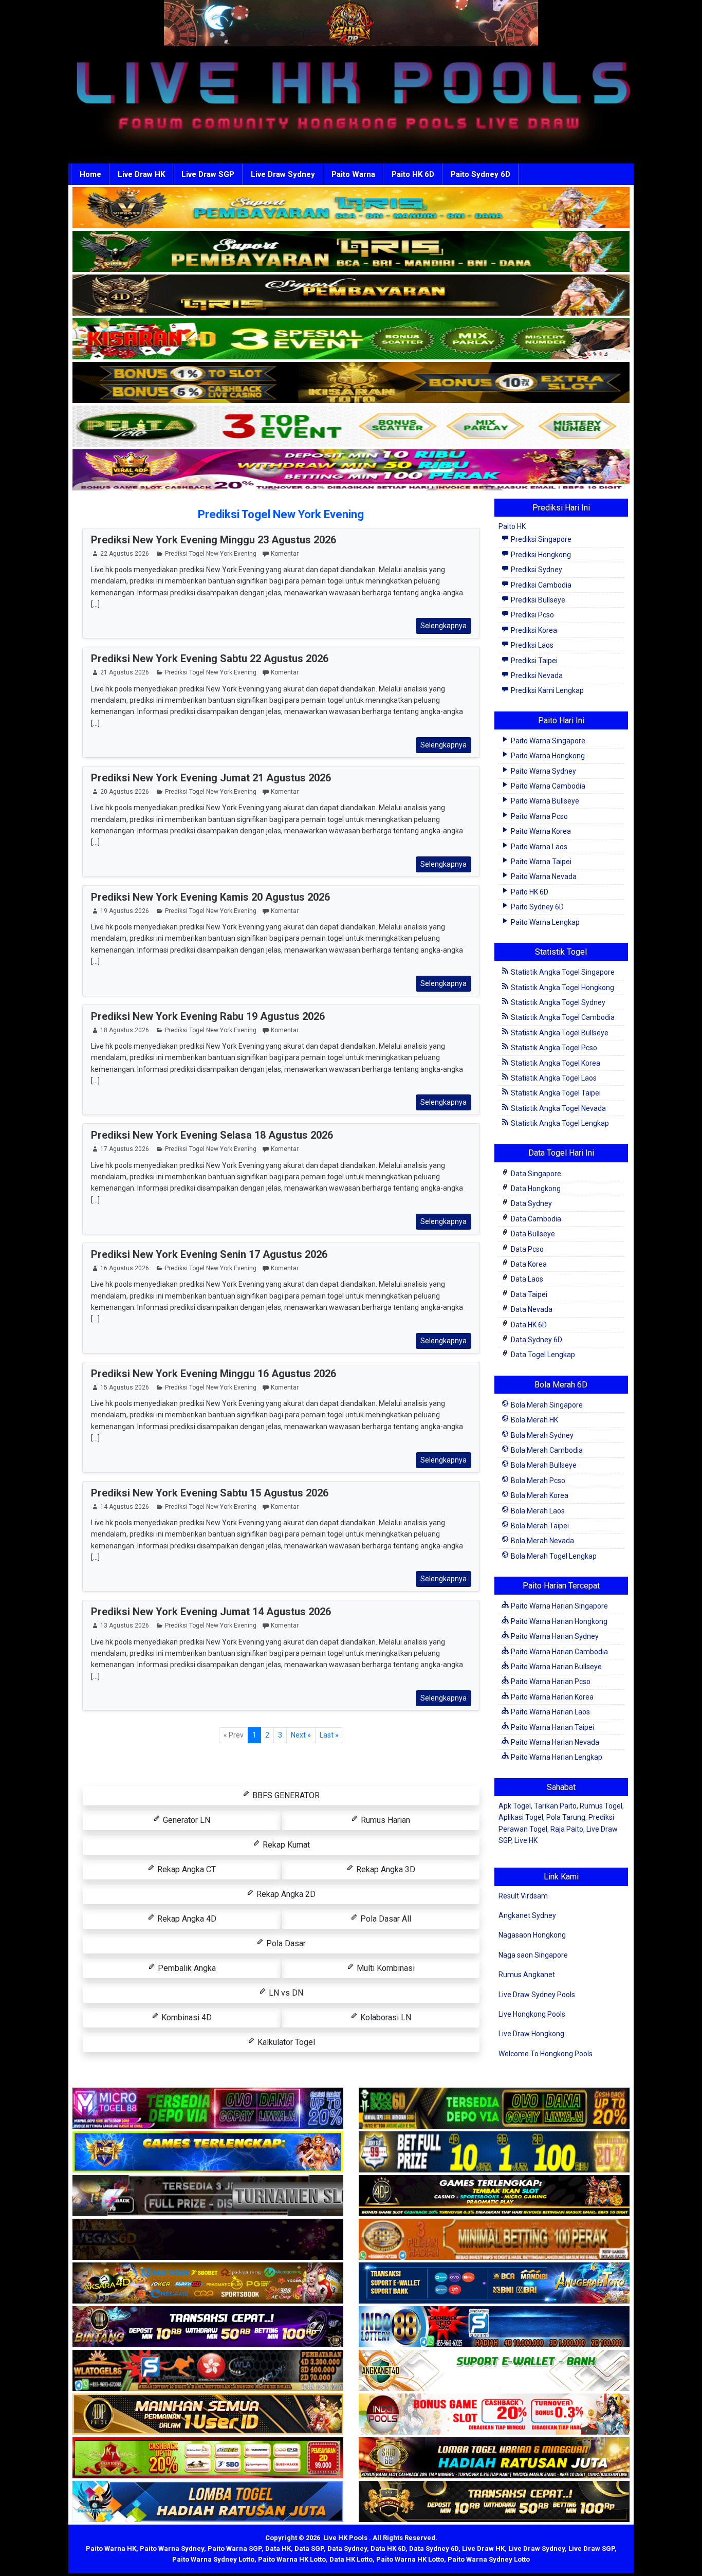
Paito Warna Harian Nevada (554, 1742)
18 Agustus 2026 (125, 1030)
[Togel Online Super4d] (351, 296)
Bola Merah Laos (537, 1511)
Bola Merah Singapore (546, 1405)
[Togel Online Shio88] (494, 2458)
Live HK (526, 1840)
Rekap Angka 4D (186, 1919)
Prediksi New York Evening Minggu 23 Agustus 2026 (214, 540)
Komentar (285, 554)
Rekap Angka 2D (285, 1894)
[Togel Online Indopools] (494, 2415)
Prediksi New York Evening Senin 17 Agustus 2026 (209, 1254)
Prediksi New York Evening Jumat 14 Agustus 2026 (211, 1612)
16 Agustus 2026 (125, 1268)
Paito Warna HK (111, 2548)
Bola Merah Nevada (542, 1541)
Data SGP (309, 2548)
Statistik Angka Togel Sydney (557, 1002)
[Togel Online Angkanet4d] (494, 2371)
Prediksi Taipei (533, 661)
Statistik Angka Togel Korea (555, 1063)
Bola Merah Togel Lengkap (553, 1556)
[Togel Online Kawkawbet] (208, 2196)
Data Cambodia (535, 1219)
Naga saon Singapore (533, 1955)
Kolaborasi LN (385, 2017)
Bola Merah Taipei (539, 1526)
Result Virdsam (523, 1896)
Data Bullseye (532, 1234)
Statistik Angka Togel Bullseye (559, 1033)
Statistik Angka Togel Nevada (558, 1108)
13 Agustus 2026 (125, 1625)
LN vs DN (285, 1993)
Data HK (278, 2548)
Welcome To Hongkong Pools (546, 2054)
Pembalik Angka (186, 1968)
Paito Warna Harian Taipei (552, 1727)
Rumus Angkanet (527, 1975)
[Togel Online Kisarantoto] (351, 383)
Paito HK (512, 526)
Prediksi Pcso (532, 615)
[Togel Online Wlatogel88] (208, 2371)
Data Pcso (526, 1249)
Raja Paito (567, 1829)
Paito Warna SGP (235, 2548)
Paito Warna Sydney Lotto (213, 2559)
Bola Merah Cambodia (546, 1450)
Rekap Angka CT (186, 1869)
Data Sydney (531, 1203)
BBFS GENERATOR (285, 1795)
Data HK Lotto (351, 2559)
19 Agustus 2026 (125, 911)
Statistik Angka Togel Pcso (553, 1048)
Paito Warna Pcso (539, 816)
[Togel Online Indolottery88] (494, 2327)
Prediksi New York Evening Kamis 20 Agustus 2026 (210, 897)
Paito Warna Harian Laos (550, 1712)
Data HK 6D (528, 1325)
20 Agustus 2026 (125, 792)
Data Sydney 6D (536, 1340)
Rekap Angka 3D (385, 1869)
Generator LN (186, 1820)
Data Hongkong (535, 1189)
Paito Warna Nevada (543, 876)
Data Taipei (528, 1294)
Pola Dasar (285, 1943)
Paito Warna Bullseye (544, 801)
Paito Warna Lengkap (544, 922)
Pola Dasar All (385, 1919)
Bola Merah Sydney (541, 1435)
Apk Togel (515, 1806)
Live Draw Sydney (283, 174)
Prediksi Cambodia (540, 585)
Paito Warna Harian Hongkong (558, 1621)
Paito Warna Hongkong (547, 756)
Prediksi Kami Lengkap (547, 690)
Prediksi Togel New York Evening (281, 514)
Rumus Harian (384, 1820)
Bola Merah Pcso (537, 1481)
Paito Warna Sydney (543, 771)
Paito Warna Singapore (547, 741)
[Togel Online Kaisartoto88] (208, 2458)
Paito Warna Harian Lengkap (556, 1757)
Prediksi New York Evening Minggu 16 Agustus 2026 (214, 1374)
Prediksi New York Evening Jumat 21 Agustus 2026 (211, 778)
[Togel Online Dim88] (351, 252)
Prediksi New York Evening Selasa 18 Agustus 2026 (212, 1135)
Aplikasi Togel (521, 1817)
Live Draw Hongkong (531, 2034)
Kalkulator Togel (285, 2042)
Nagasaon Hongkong (532, 1935)
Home (90, 174)
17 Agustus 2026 (125, 1149)
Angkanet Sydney (527, 1915)
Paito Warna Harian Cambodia (559, 1652)
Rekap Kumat (285, 1845)
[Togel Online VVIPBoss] (351, 208)
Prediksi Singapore (540, 539)
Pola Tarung (566, 1817)
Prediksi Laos (531, 645)
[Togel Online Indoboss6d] (494, 2109)
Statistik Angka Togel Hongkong (562, 988)
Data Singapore (535, 1174)
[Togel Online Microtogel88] (208, 2109)
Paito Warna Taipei (540, 862)
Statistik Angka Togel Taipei (555, 1093)
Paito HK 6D (413, 174)
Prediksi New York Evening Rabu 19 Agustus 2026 (208, 1016)
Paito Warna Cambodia (547, 786)
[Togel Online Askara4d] (208, 2283)
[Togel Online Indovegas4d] (494, 2502)
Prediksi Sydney (536, 570)
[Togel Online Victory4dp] (208, 2152)
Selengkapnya (444, 626)
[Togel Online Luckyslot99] (494, 2152)
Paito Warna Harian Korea (551, 1697)
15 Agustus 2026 (125, 1387)
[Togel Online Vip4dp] (494, 2196)
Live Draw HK (141, 174)
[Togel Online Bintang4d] (208, 2327)
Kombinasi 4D (186, 2017)
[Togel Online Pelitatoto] (351, 427)
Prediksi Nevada (536, 675)
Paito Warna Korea (540, 831)
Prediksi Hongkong (540, 555)
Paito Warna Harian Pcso (550, 1682)
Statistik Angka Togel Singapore (562, 972)
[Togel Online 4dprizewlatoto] (208, 2415)
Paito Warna (353, 174)
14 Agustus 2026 (125, 1507)
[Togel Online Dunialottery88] (494, 2240)
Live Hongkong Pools (532, 2014)
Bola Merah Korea (539, 1495)
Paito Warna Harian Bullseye (556, 1667)
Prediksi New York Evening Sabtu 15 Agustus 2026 (210, 1493)
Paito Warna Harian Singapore (559, 1606)
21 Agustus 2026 (125, 672)
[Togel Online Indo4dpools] (208, 2502)
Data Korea (528, 1264)
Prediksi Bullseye (537, 600)
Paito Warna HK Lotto (292, 2559)
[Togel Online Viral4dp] (351, 470)
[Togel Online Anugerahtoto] (494, 2283)
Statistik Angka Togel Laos (553, 1078)
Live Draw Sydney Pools (537, 1995)
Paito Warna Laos (538, 847)
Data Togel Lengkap (542, 1355)
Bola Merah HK (534, 1420)
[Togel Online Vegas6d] (208, 2240)
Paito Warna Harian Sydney (554, 1636)
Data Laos (526, 1279)
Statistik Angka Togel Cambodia (562, 1017)
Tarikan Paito (555, 1806)
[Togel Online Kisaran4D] (351, 339)
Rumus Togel (601, 1806)
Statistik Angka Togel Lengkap (559, 1123)
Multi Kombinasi (385, 1968)
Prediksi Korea (533, 630)
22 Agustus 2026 (125, 554)
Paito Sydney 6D (481, 174)
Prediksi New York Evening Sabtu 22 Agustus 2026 (210, 659)
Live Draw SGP (208, 174)
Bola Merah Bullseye (543, 1465)
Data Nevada (531, 1309)
